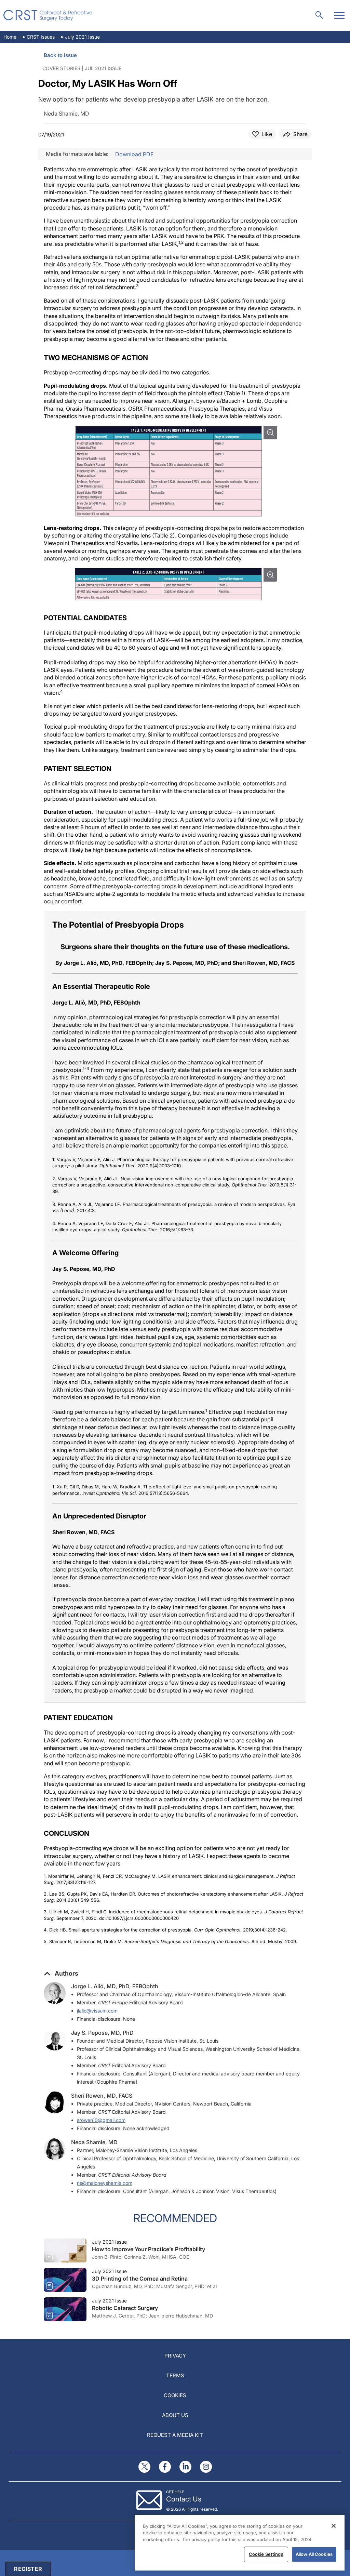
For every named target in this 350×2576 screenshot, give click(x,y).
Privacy (175, 2356)
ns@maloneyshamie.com (105, 2183)
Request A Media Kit (175, 2435)
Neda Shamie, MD (94, 2142)
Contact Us (184, 2499)
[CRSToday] (48, 15)
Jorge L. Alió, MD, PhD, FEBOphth (115, 1986)
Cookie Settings (266, 2554)
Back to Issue (60, 55)
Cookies (175, 2395)
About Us (175, 2415)
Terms (175, 2375)
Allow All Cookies (314, 2554)
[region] (240, 2543)
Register (28, 2569)
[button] (61, 1974)
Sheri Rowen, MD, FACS (102, 2096)
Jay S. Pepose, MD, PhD (102, 2033)
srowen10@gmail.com (101, 2120)
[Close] (334, 2526)
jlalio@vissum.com (97, 2011)
